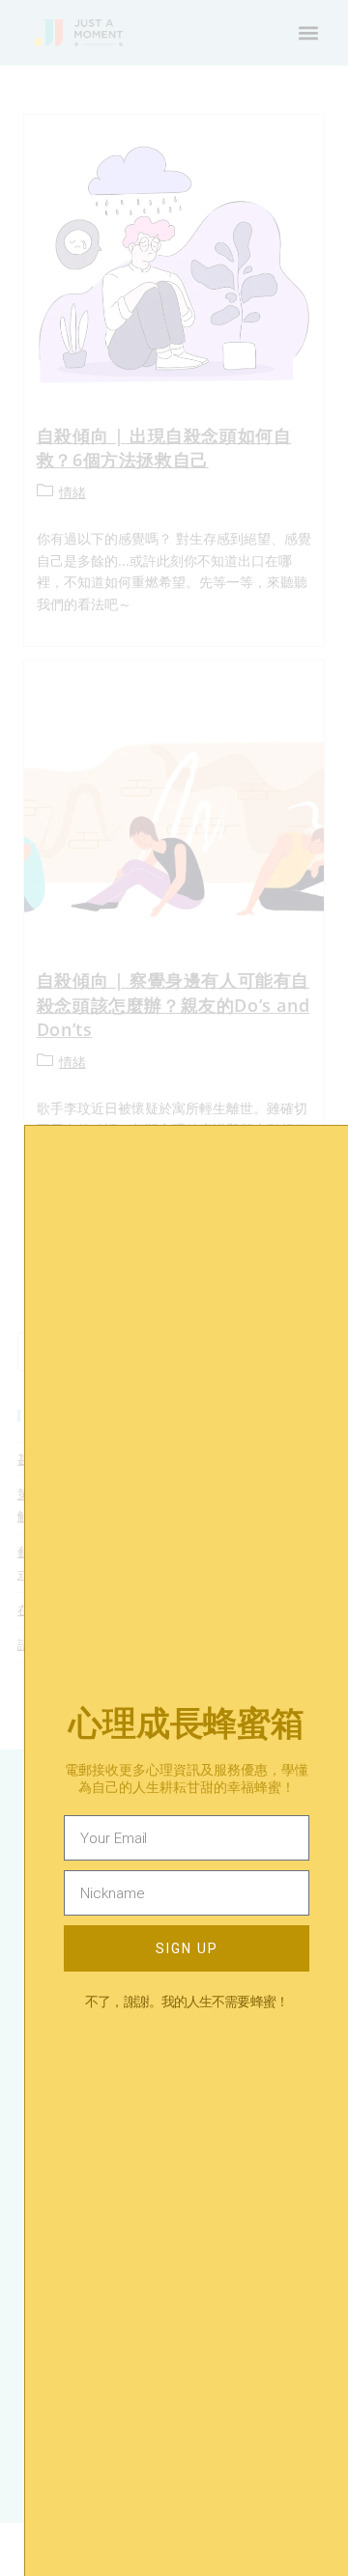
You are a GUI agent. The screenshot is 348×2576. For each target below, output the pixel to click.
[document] (174, 1288)
